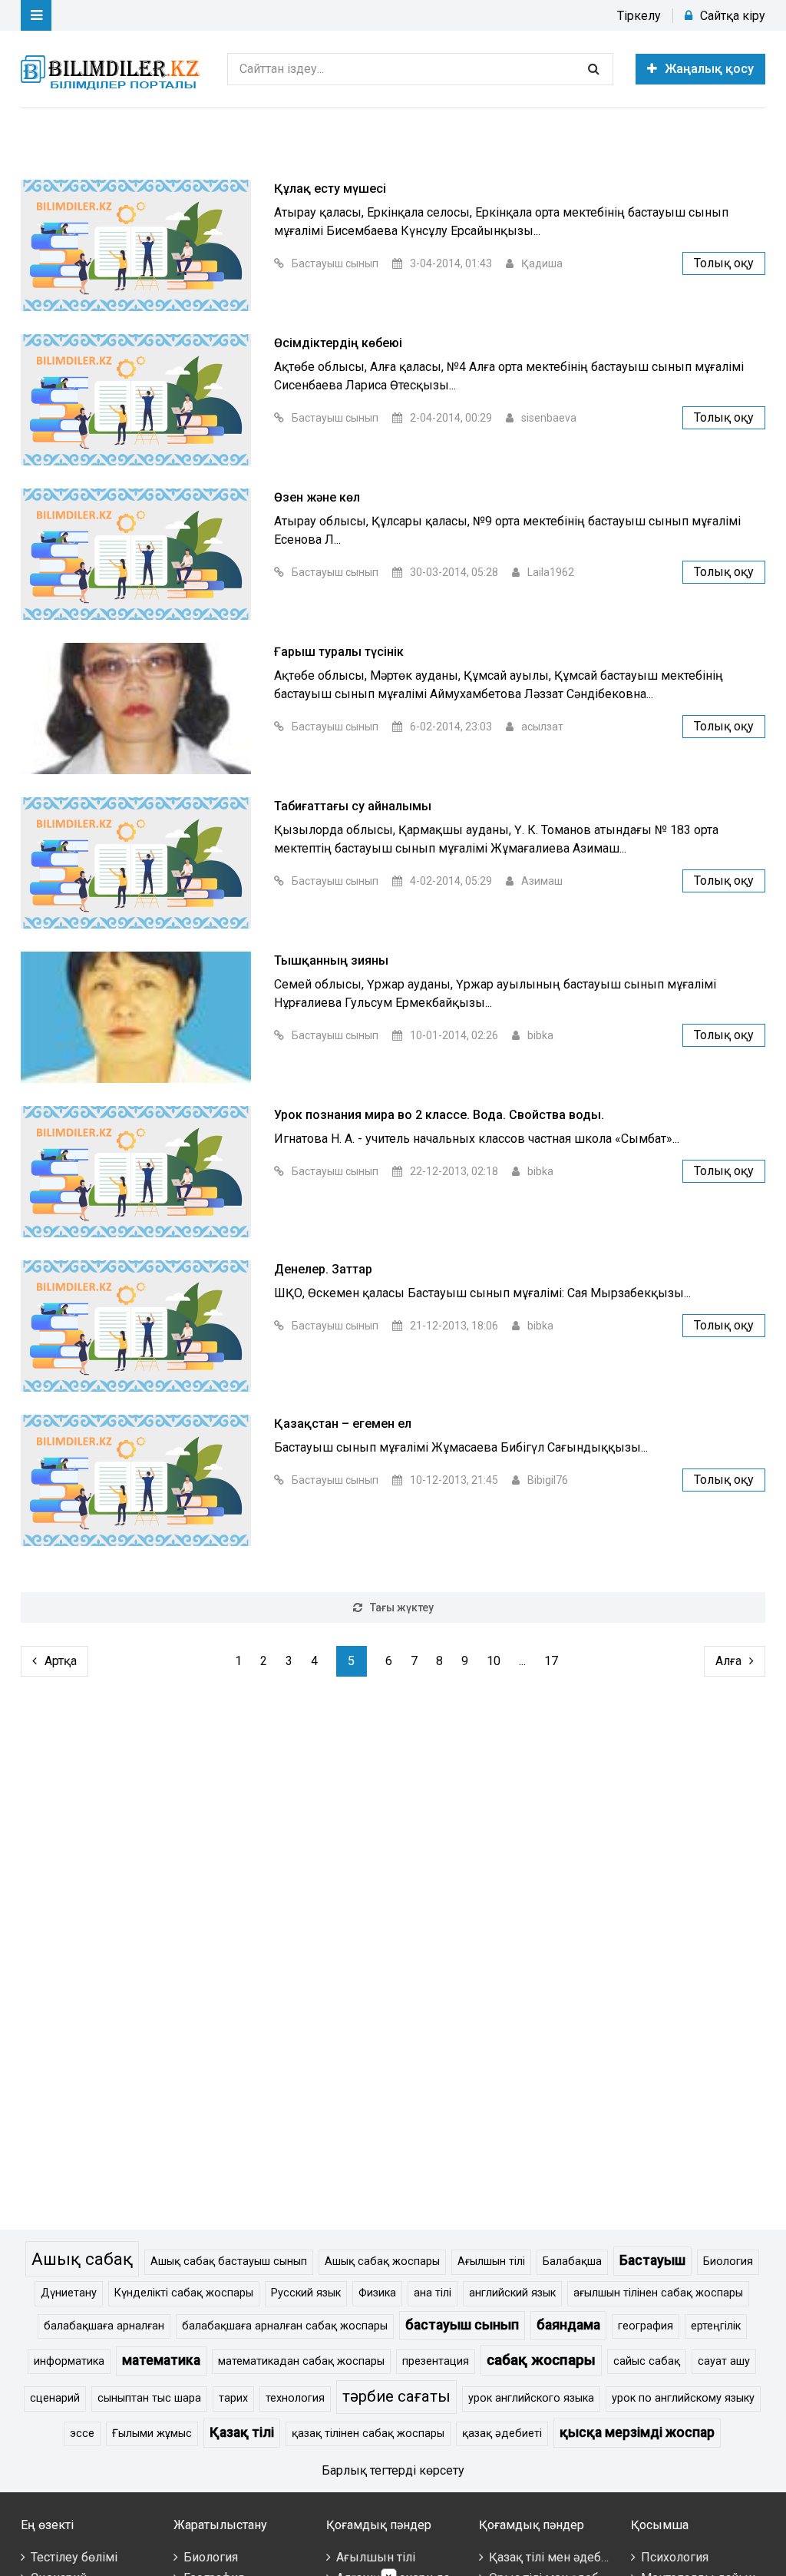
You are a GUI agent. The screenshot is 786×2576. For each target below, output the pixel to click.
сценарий (55, 2398)
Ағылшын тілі (491, 2261)
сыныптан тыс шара (149, 2398)
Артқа (61, 1661)
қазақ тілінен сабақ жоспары (368, 2434)
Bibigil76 (548, 1480)
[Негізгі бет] (113, 69)
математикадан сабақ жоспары (301, 2361)
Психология (675, 2557)
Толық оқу (724, 263)
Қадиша (542, 263)
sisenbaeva (549, 418)
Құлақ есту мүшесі (330, 189)
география (646, 2326)
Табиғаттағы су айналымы (353, 806)
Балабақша (572, 2261)
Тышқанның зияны (331, 960)
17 (551, 1661)
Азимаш (542, 881)
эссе (82, 2434)
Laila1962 (551, 572)
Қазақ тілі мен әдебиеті (556, 2557)
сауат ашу (724, 2361)
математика (161, 2360)
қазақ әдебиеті (502, 2434)
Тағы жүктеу (402, 1608)
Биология (728, 2261)
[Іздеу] (593, 69)
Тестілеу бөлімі (74, 2557)
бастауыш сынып (462, 2325)
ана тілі (433, 2293)
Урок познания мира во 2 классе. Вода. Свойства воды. (439, 1115)
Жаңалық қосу (709, 69)
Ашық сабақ (82, 2259)
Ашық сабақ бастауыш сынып (229, 2261)
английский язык (512, 2293)
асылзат (542, 727)
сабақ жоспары (541, 2360)
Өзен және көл (317, 497)
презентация (436, 2361)
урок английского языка (531, 2398)
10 (494, 1661)
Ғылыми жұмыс (152, 2434)
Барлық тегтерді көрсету (393, 2470)
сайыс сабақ (647, 2361)
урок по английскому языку (683, 2398)
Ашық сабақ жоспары (382, 2261)
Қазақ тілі (242, 2432)
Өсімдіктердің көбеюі (338, 343)
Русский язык (306, 2293)
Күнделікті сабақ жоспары (184, 2293)
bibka (540, 1035)
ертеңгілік (716, 2326)
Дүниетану (69, 2293)
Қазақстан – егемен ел (343, 1424)
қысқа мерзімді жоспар (637, 2432)
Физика (377, 2293)
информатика (69, 2361)
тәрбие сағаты (396, 2396)
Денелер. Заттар (323, 1269)
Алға (728, 1661)
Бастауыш (652, 2260)
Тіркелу (639, 16)
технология (295, 2398)
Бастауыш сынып (335, 263)
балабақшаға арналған (104, 2326)
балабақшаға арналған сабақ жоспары (285, 2326)
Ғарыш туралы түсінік (339, 652)
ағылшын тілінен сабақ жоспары (658, 2293)
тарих (233, 2398)
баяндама (568, 2325)
